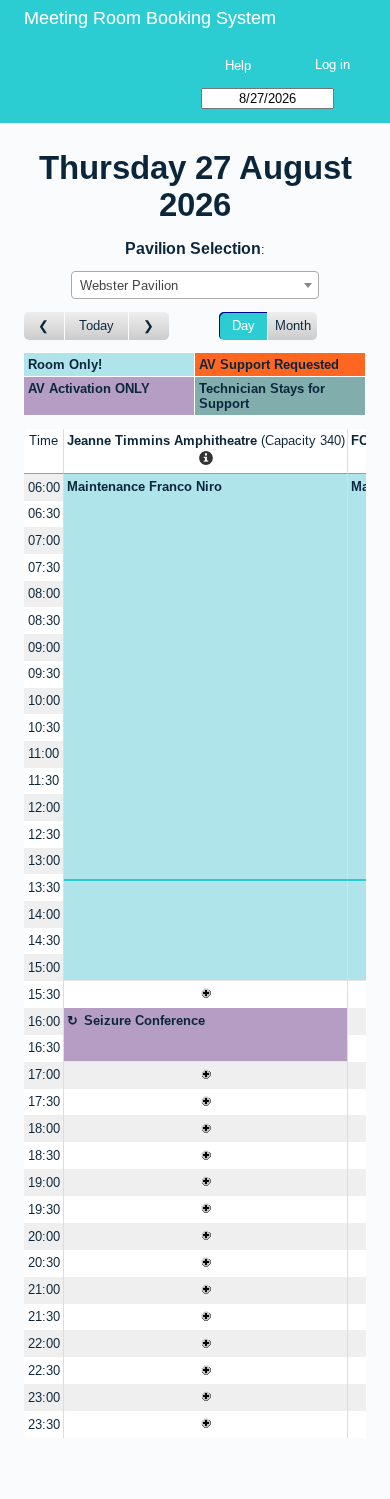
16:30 (44, 1047)
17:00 (44, 1074)
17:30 (44, 1101)
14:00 (44, 914)
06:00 (44, 487)
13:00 (44, 860)
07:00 (44, 540)
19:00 (44, 1182)
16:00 (44, 1021)
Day (243, 325)
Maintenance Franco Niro (144, 486)
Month (293, 325)
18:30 (44, 1155)
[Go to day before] (44, 326)
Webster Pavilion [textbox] (129, 285)
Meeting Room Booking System (150, 18)
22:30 (44, 1370)
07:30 (44, 567)
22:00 (44, 1343)
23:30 (44, 1424)
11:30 (43, 780)
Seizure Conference (144, 1020)
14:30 (44, 940)
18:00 (44, 1128)
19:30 (44, 1209)
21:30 (44, 1316)
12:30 (44, 834)
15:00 (44, 967)
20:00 (44, 1236)
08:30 (44, 620)
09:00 (44, 647)
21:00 (44, 1289)
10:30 (44, 727)
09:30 (44, 673)
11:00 (43, 753)
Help (238, 65)
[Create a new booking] (205, 994)
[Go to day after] (149, 326)
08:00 (44, 593)
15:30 (44, 994)
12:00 (44, 807)
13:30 (44, 887)
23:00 (44, 1397)
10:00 (44, 700)
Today (96, 325)
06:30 (44, 513)
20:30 (44, 1262)
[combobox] (195, 285)
